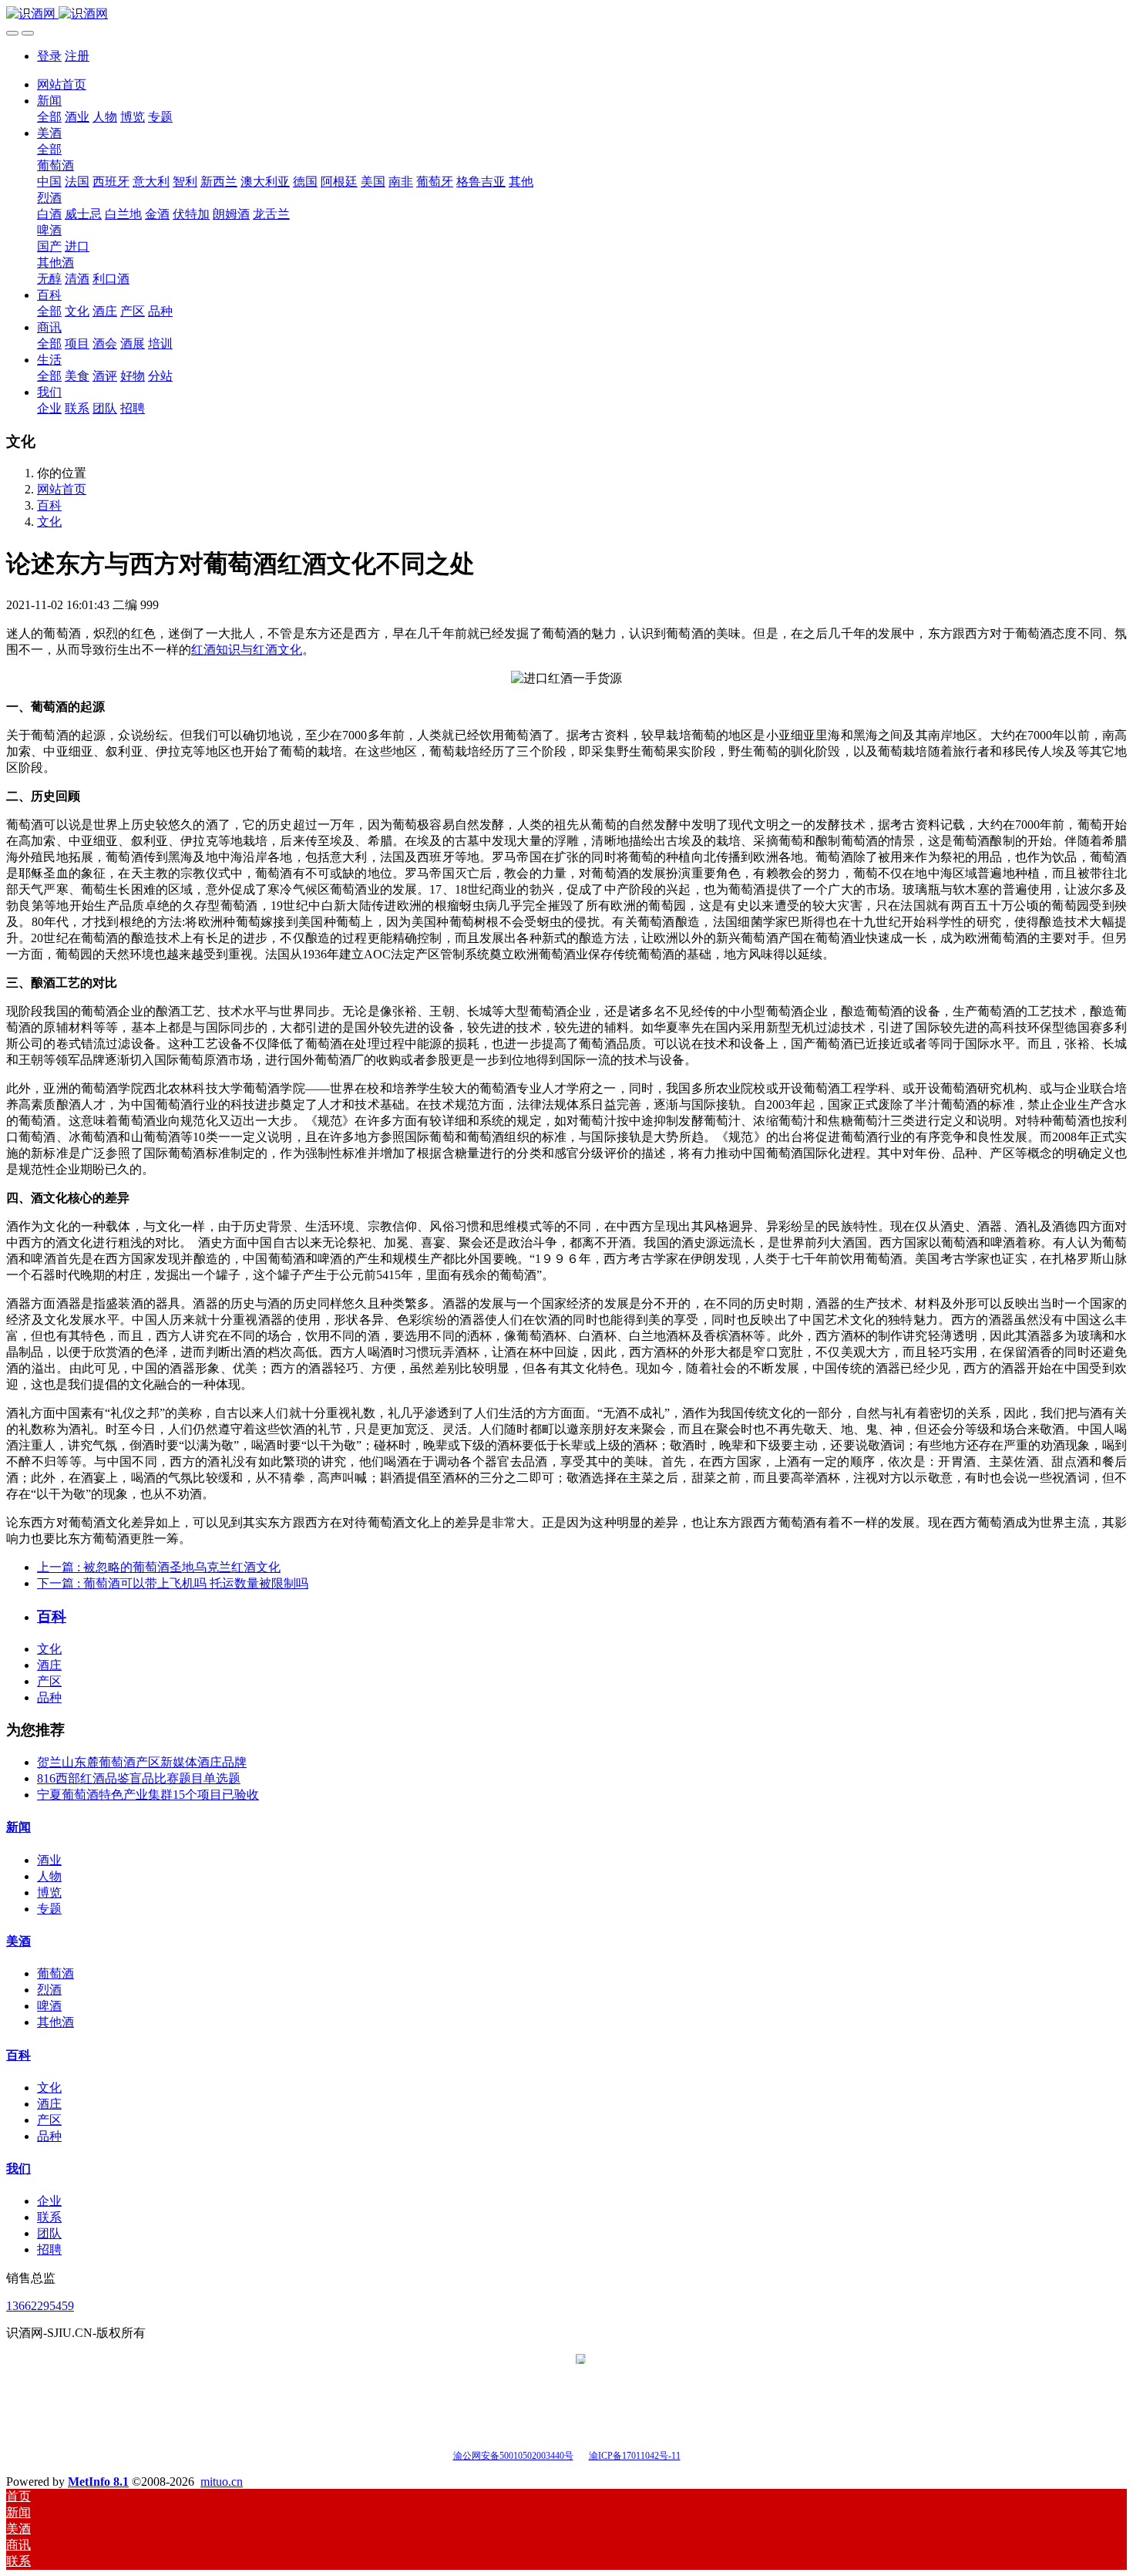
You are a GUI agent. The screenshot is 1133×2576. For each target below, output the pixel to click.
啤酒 (49, 2006)
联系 (49, 2217)
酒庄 (49, 1665)
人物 (49, 1876)
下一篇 (173, 1583)
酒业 (49, 1860)
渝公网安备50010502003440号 (513, 2456)
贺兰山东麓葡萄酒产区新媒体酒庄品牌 (142, 1762)
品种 (49, 1697)
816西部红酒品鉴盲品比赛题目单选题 (139, 1778)
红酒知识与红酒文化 (247, 650)
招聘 (49, 2249)
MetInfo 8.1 (98, 2482)
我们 (18, 2169)
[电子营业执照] (581, 2455)
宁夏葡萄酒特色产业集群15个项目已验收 (148, 1795)
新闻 (18, 1827)
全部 (49, 117)
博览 (49, 1892)
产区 (49, 1681)
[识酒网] (566, 14)
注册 (77, 56)
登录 (49, 56)
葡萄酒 (55, 1973)
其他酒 (55, 2022)
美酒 (18, 1941)
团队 (49, 2233)
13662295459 (40, 2306)
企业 (49, 2201)
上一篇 (159, 1567)
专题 (49, 1909)
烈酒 (49, 1990)
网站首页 (62, 84)
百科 (49, 505)
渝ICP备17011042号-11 (635, 2456)
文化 (49, 522)
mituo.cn (222, 2482)
